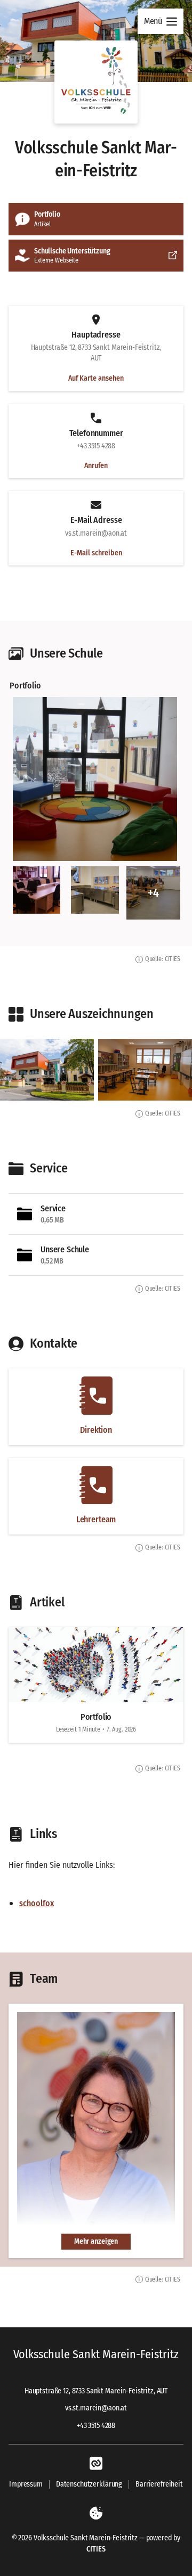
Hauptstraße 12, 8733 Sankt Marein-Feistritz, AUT (96, 2391)
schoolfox (37, 1903)
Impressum (26, 2484)
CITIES (96, 2549)
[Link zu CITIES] (96, 2464)
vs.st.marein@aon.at (96, 2408)
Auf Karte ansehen (96, 379)
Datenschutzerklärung (89, 2484)
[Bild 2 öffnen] (37, 890)
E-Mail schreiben (96, 553)
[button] (96, 82)
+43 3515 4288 (96, 2426)
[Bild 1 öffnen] (95, 779)
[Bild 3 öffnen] (95, 890)
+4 (153, 893)
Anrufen (96, 466)
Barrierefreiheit (159, 2484)
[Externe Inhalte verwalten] (96, 2513)
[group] (96, 799)
